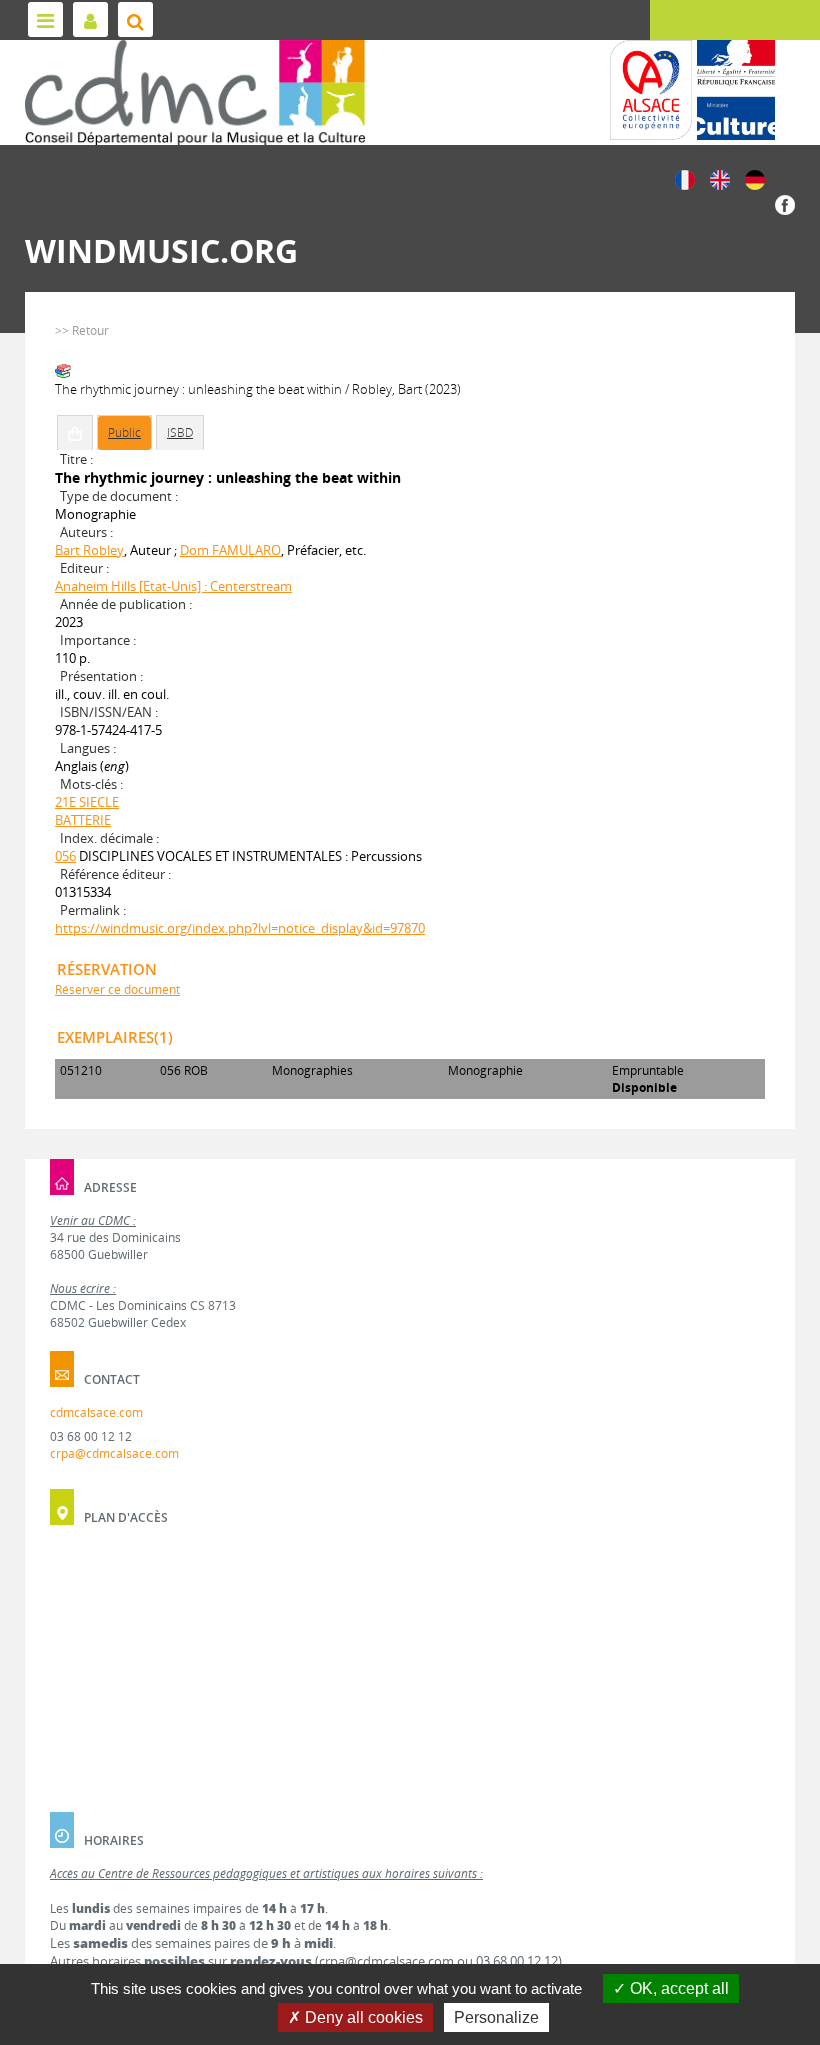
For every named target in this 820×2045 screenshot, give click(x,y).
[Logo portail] (195, 92)
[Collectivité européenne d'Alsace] (651, 90)
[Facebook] (785, 203)
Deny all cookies (362, 2017)
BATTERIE (83, 820)
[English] (720, 178)
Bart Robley (89, 550)
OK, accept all (677, 1988)
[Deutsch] (755, 178)
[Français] (685, 178)
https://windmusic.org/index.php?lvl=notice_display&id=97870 (240, 928)
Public (124, 432)
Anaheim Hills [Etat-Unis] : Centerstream (173, 586)
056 (65, 856)
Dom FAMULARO (230, 550)
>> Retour (82, 330)
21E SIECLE (87, 802)
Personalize (496, 2017)
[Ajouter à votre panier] (75, 433)
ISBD (180, 432)
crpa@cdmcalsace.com (114, 1453)
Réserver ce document (117, 989)
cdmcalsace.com (96, 1412)
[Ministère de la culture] (736, 90)
